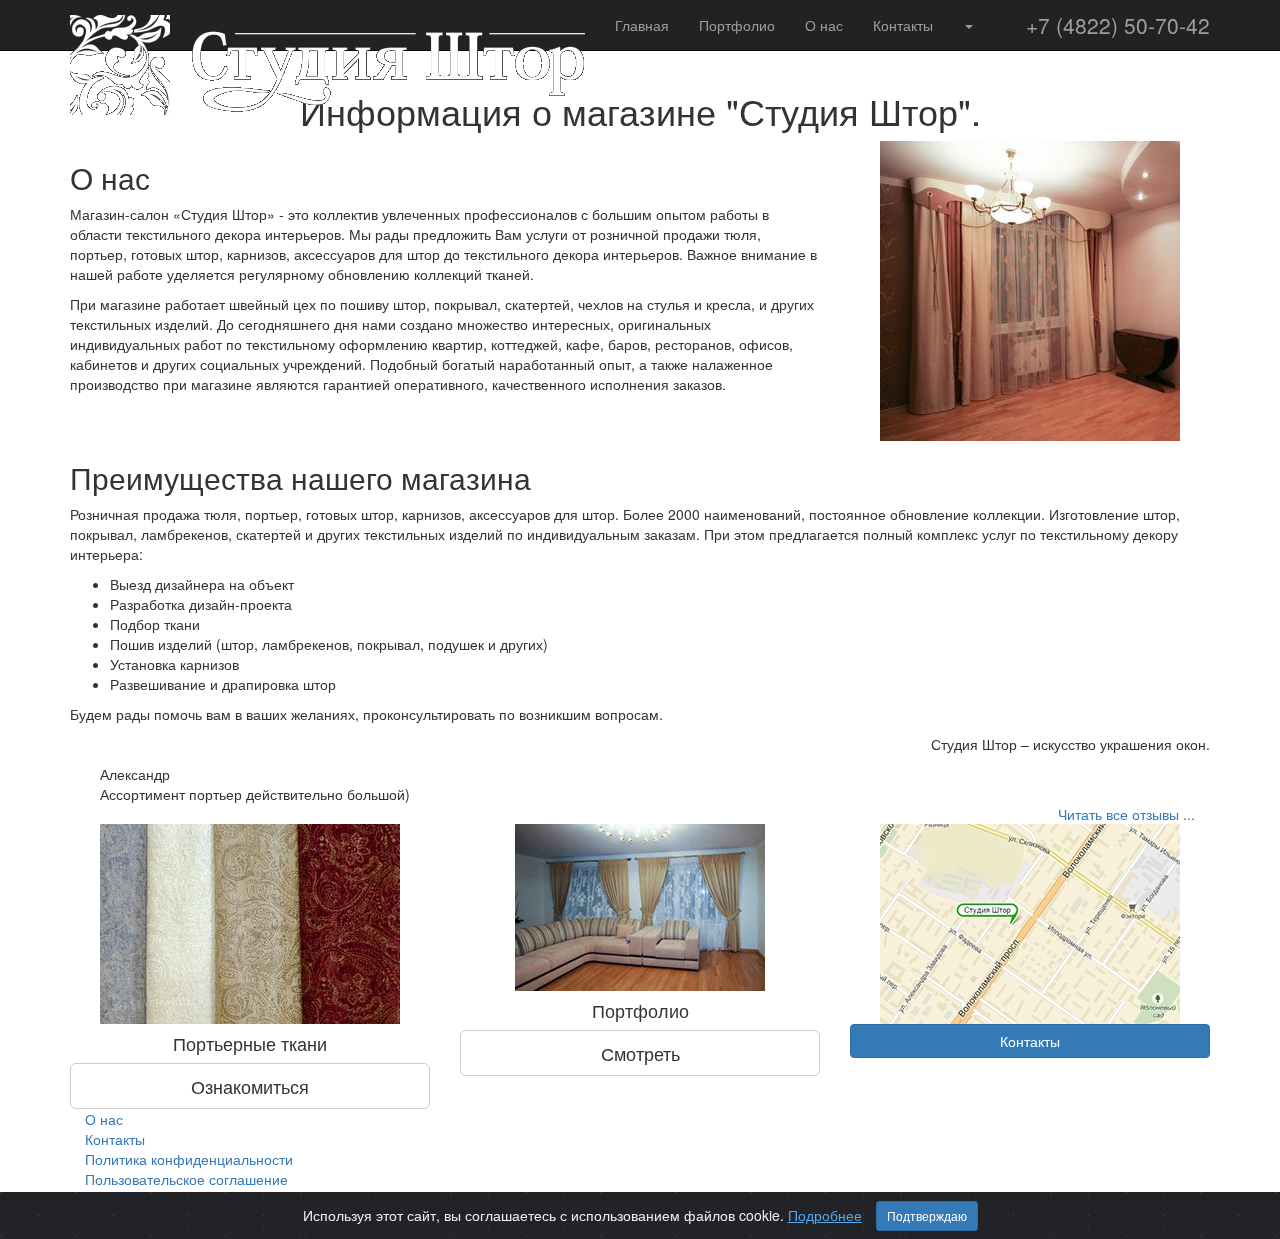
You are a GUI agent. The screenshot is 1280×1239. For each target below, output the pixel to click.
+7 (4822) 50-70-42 (1118, 25)
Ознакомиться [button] (250, 1086)
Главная (642, 25)
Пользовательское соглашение (186, 1179)
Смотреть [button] (640, 1053)
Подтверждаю (927, 1215)
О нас (824, 25)
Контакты (903, 25)
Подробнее (825, 1215)
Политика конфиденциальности (189, 1159)
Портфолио (737, 25)
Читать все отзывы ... (1126, 814)
